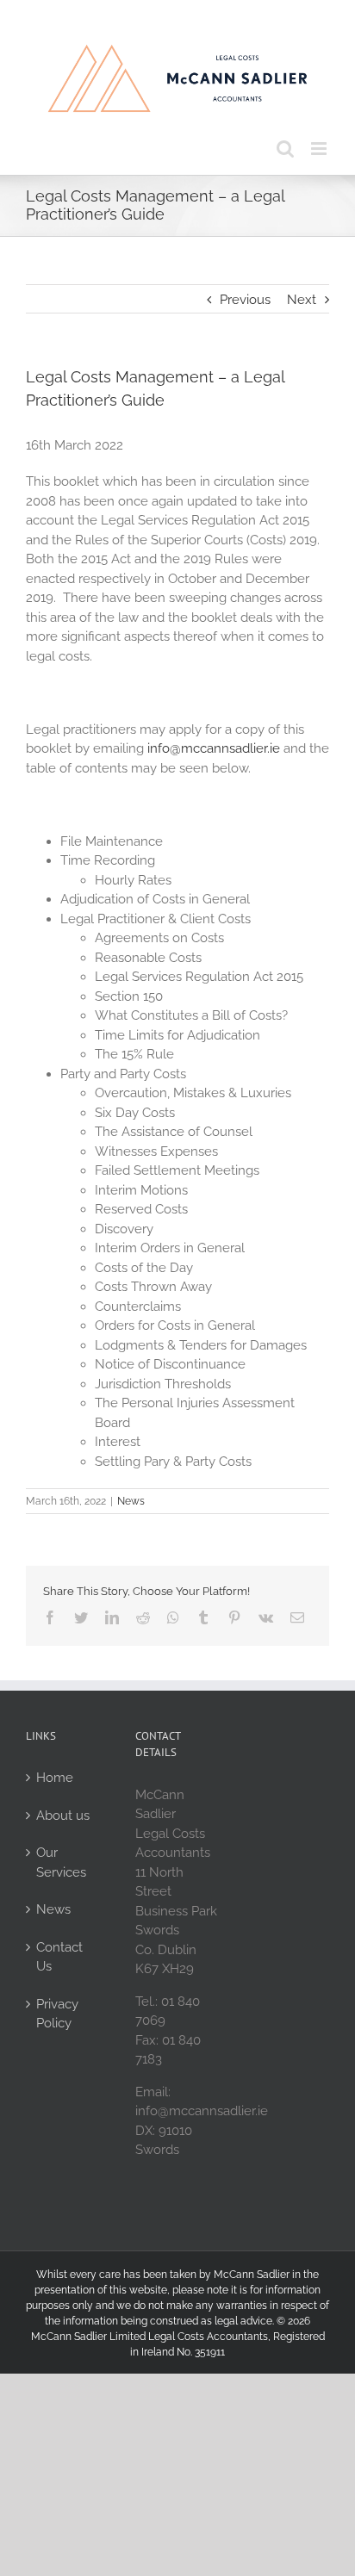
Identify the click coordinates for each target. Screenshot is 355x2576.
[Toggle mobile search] (285, 149)
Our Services (61, 1862)
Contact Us (59, 1957)
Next (302, 300)
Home (55, 1778)
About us (63, 1816)
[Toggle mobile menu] (320, 149)
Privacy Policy (57, 2014)
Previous (245, 300)
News (131, 1501)
